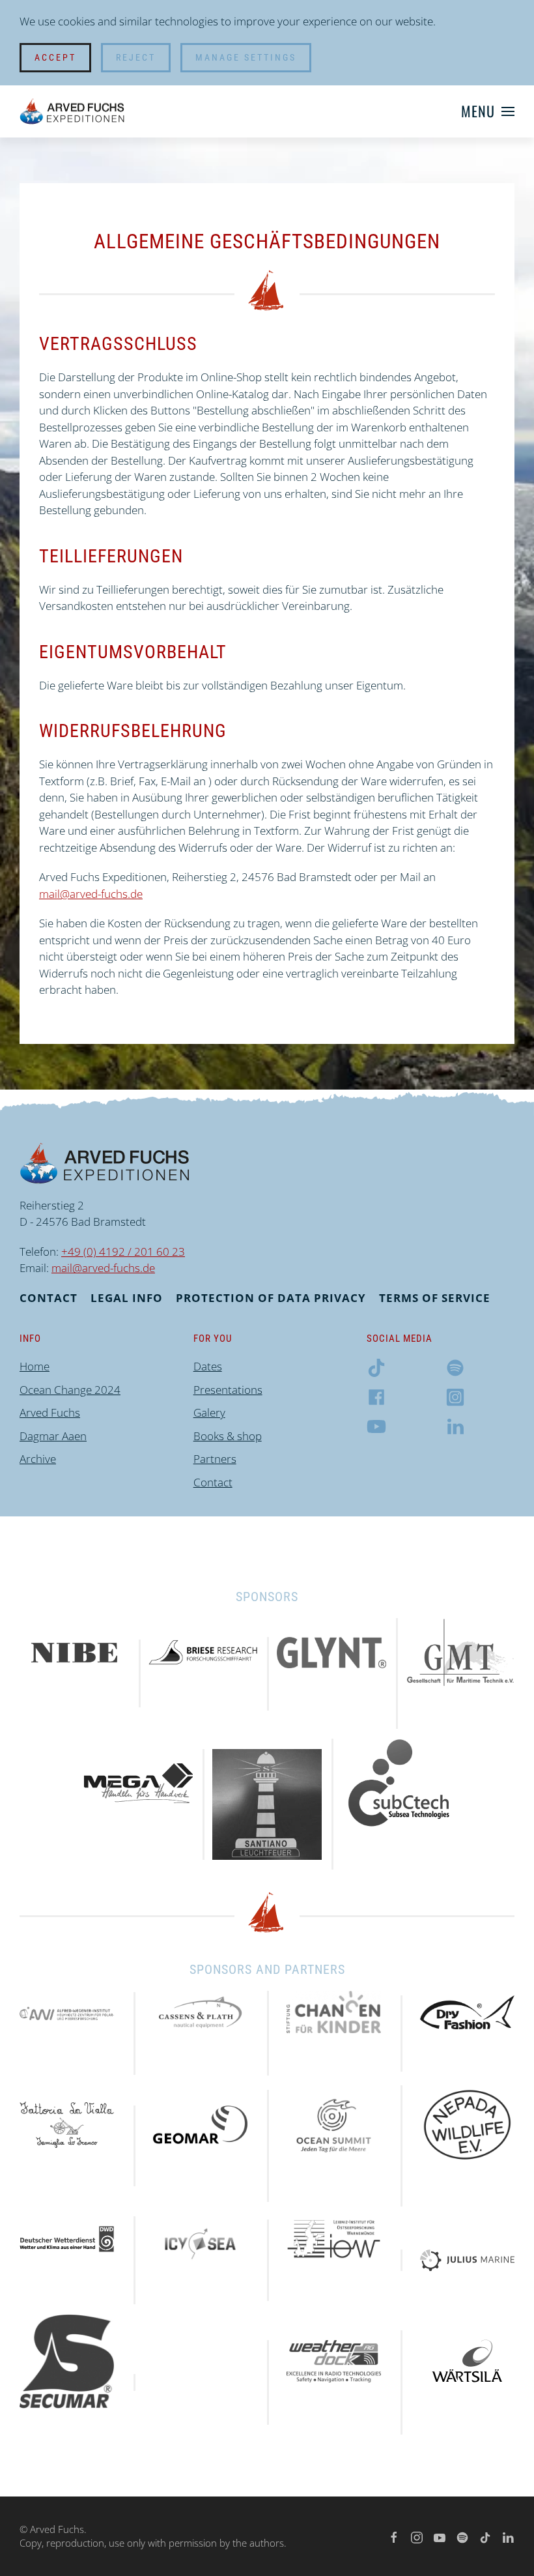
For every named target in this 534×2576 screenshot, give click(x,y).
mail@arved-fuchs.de (91, 894)
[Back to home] (72, 111)
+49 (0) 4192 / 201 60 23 (123, 1252)
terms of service (435, 1298)
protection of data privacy (271, 1298)
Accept (55, 57)
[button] (488, 111)
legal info (127, 1298)
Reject (136, 57)
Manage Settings (246, 57)
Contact (49, 1298)
